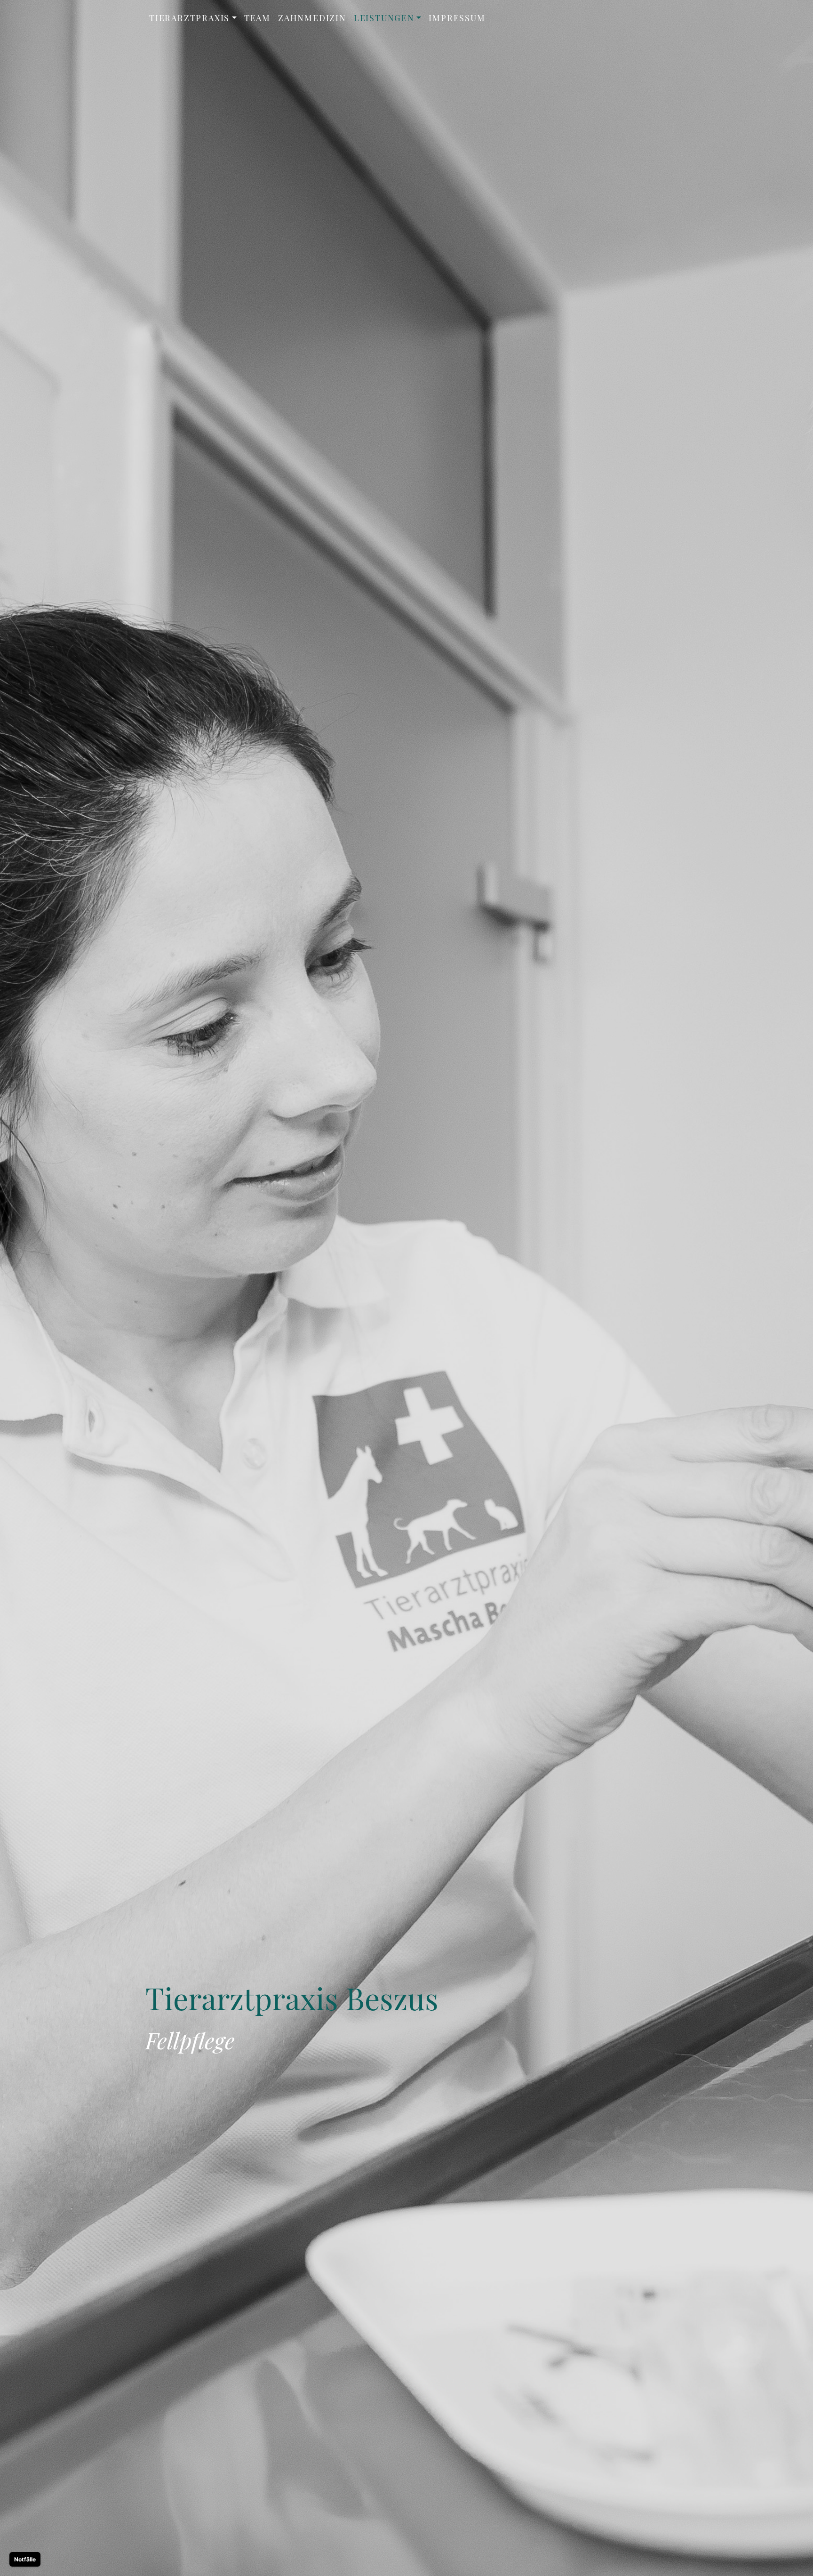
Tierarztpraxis (189, 18)
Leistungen (384, 18)
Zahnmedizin (312, 18)
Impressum (457, 18)
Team (257, 18)
